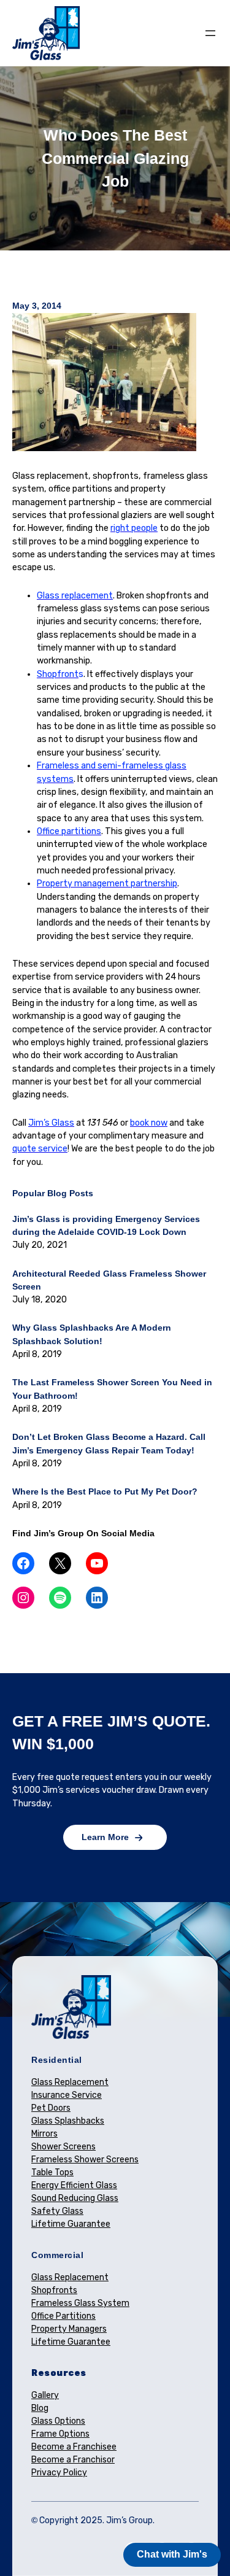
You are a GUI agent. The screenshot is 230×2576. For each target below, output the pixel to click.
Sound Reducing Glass (75, 2198)
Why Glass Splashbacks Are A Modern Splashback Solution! (92, 1334)
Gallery (45, 2395)
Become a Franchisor (73, 2460)
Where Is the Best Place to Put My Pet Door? (105, 1491)
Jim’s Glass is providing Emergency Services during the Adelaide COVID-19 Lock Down (106, 1225)
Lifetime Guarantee (71, 2224)
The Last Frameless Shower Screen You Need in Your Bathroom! (112, 1389)
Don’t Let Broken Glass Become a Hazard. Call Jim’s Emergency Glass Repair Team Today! (109, 1443)
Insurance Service (67, 2095)
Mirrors (44, 2134)
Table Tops (52, 2172)
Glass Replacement (70, 2082)
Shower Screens (63, 2147)
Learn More (105, 1837)
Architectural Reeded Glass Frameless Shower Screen (109, 1280)
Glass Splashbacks (68, 2121)
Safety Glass (57, 2211)
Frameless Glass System (80, 2303)
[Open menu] (210, 33)
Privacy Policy (59, 2473)
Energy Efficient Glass (74, 2185)
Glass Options (58, 2421)
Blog (40, 2408)
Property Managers (69, 2329)
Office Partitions (63, 2316)
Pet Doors (51, 2108)
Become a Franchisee (74, 2447)
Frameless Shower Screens (85, 2160)
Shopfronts (54, 2290)
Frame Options (60, 2434)
